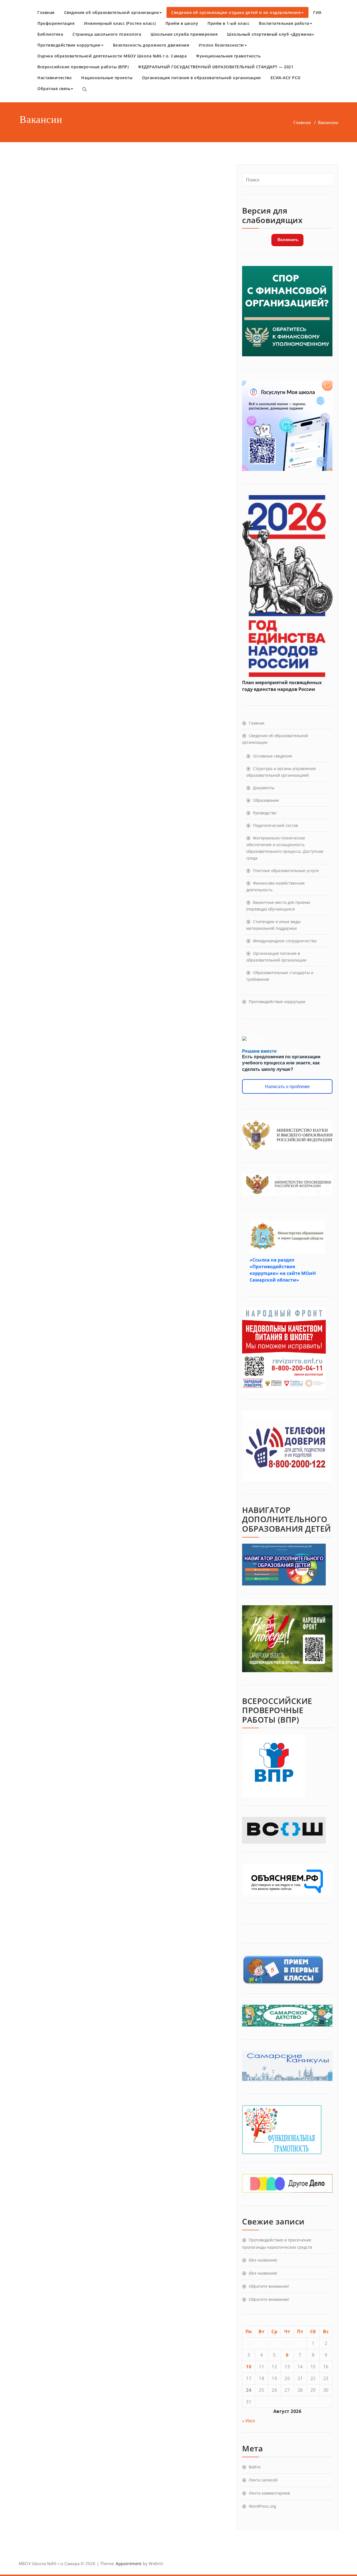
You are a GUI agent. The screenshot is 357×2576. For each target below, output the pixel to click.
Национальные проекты (107, 78)
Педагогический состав (275, 825)
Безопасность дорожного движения (151, 45)
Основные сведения (272, 756)
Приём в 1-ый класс (228, 23)
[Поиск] (85, 89)
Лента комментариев (269, 2493)
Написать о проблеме (287, 1087)
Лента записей (263, 2480)
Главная (46, 12)
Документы (264, 788)
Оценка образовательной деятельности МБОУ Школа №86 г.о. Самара (112, 56)
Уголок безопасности (221, 45)
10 (249, 2367)
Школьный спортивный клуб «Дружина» (271, 34)
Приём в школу (182, 23)
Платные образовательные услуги (286, 871)
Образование (266, 800)
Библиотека (50, 34)
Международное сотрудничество (285, 941)
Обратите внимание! (269, 2286)
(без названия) (263, 2260)
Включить (287, 240)
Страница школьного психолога (107, 34)
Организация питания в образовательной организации (202, 78)
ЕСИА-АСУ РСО (286, 78)
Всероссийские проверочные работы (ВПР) (83, 67)
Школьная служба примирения (184, 34)
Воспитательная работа (284, 23)
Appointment (128, 2563)
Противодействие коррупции (69, 45)
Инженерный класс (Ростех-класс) (120, 23)
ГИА (317, 12)
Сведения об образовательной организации (112, 12)
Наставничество (55, 78)
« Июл (249, 2421)
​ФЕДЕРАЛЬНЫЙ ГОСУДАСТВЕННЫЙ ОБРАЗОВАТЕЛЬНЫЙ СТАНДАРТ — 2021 (216, 67)
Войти (255, 2467)
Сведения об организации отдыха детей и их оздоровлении (236, 12)
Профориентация (56, 23)
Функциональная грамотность (228, 56)
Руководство (265, 813)
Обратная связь (54, 89)
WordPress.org (262, 2506)
